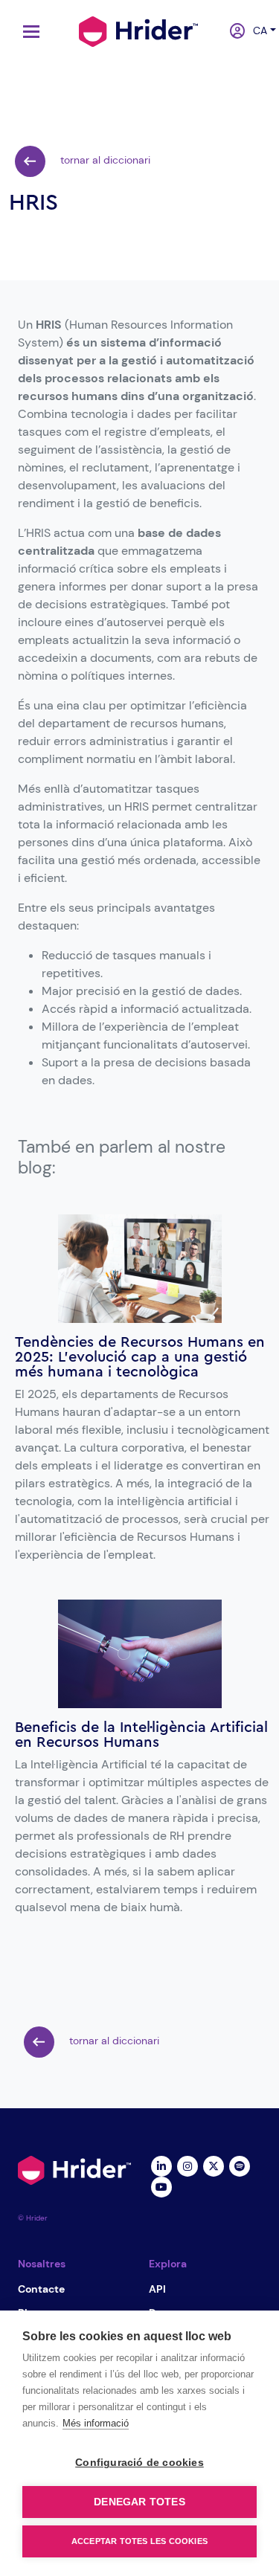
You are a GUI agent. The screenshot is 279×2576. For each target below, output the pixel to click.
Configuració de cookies (139, 2463)
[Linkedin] (162, 2165)
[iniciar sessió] (232, 32)
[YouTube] (162, 2186)
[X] (214, 2165)
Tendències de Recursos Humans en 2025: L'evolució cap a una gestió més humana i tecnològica (140, 1357)
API (157, 2289)
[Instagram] (188, 2165)
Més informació (96, 2423)
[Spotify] (240, 2165)
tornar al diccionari (104, 160)
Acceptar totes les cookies (139, 2541)
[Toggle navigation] (28, 32)
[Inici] (138, 30)
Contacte (41, 2289)
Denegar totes (139, 2502)
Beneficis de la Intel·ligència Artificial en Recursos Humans (141, 1735)
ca (256, 30)
